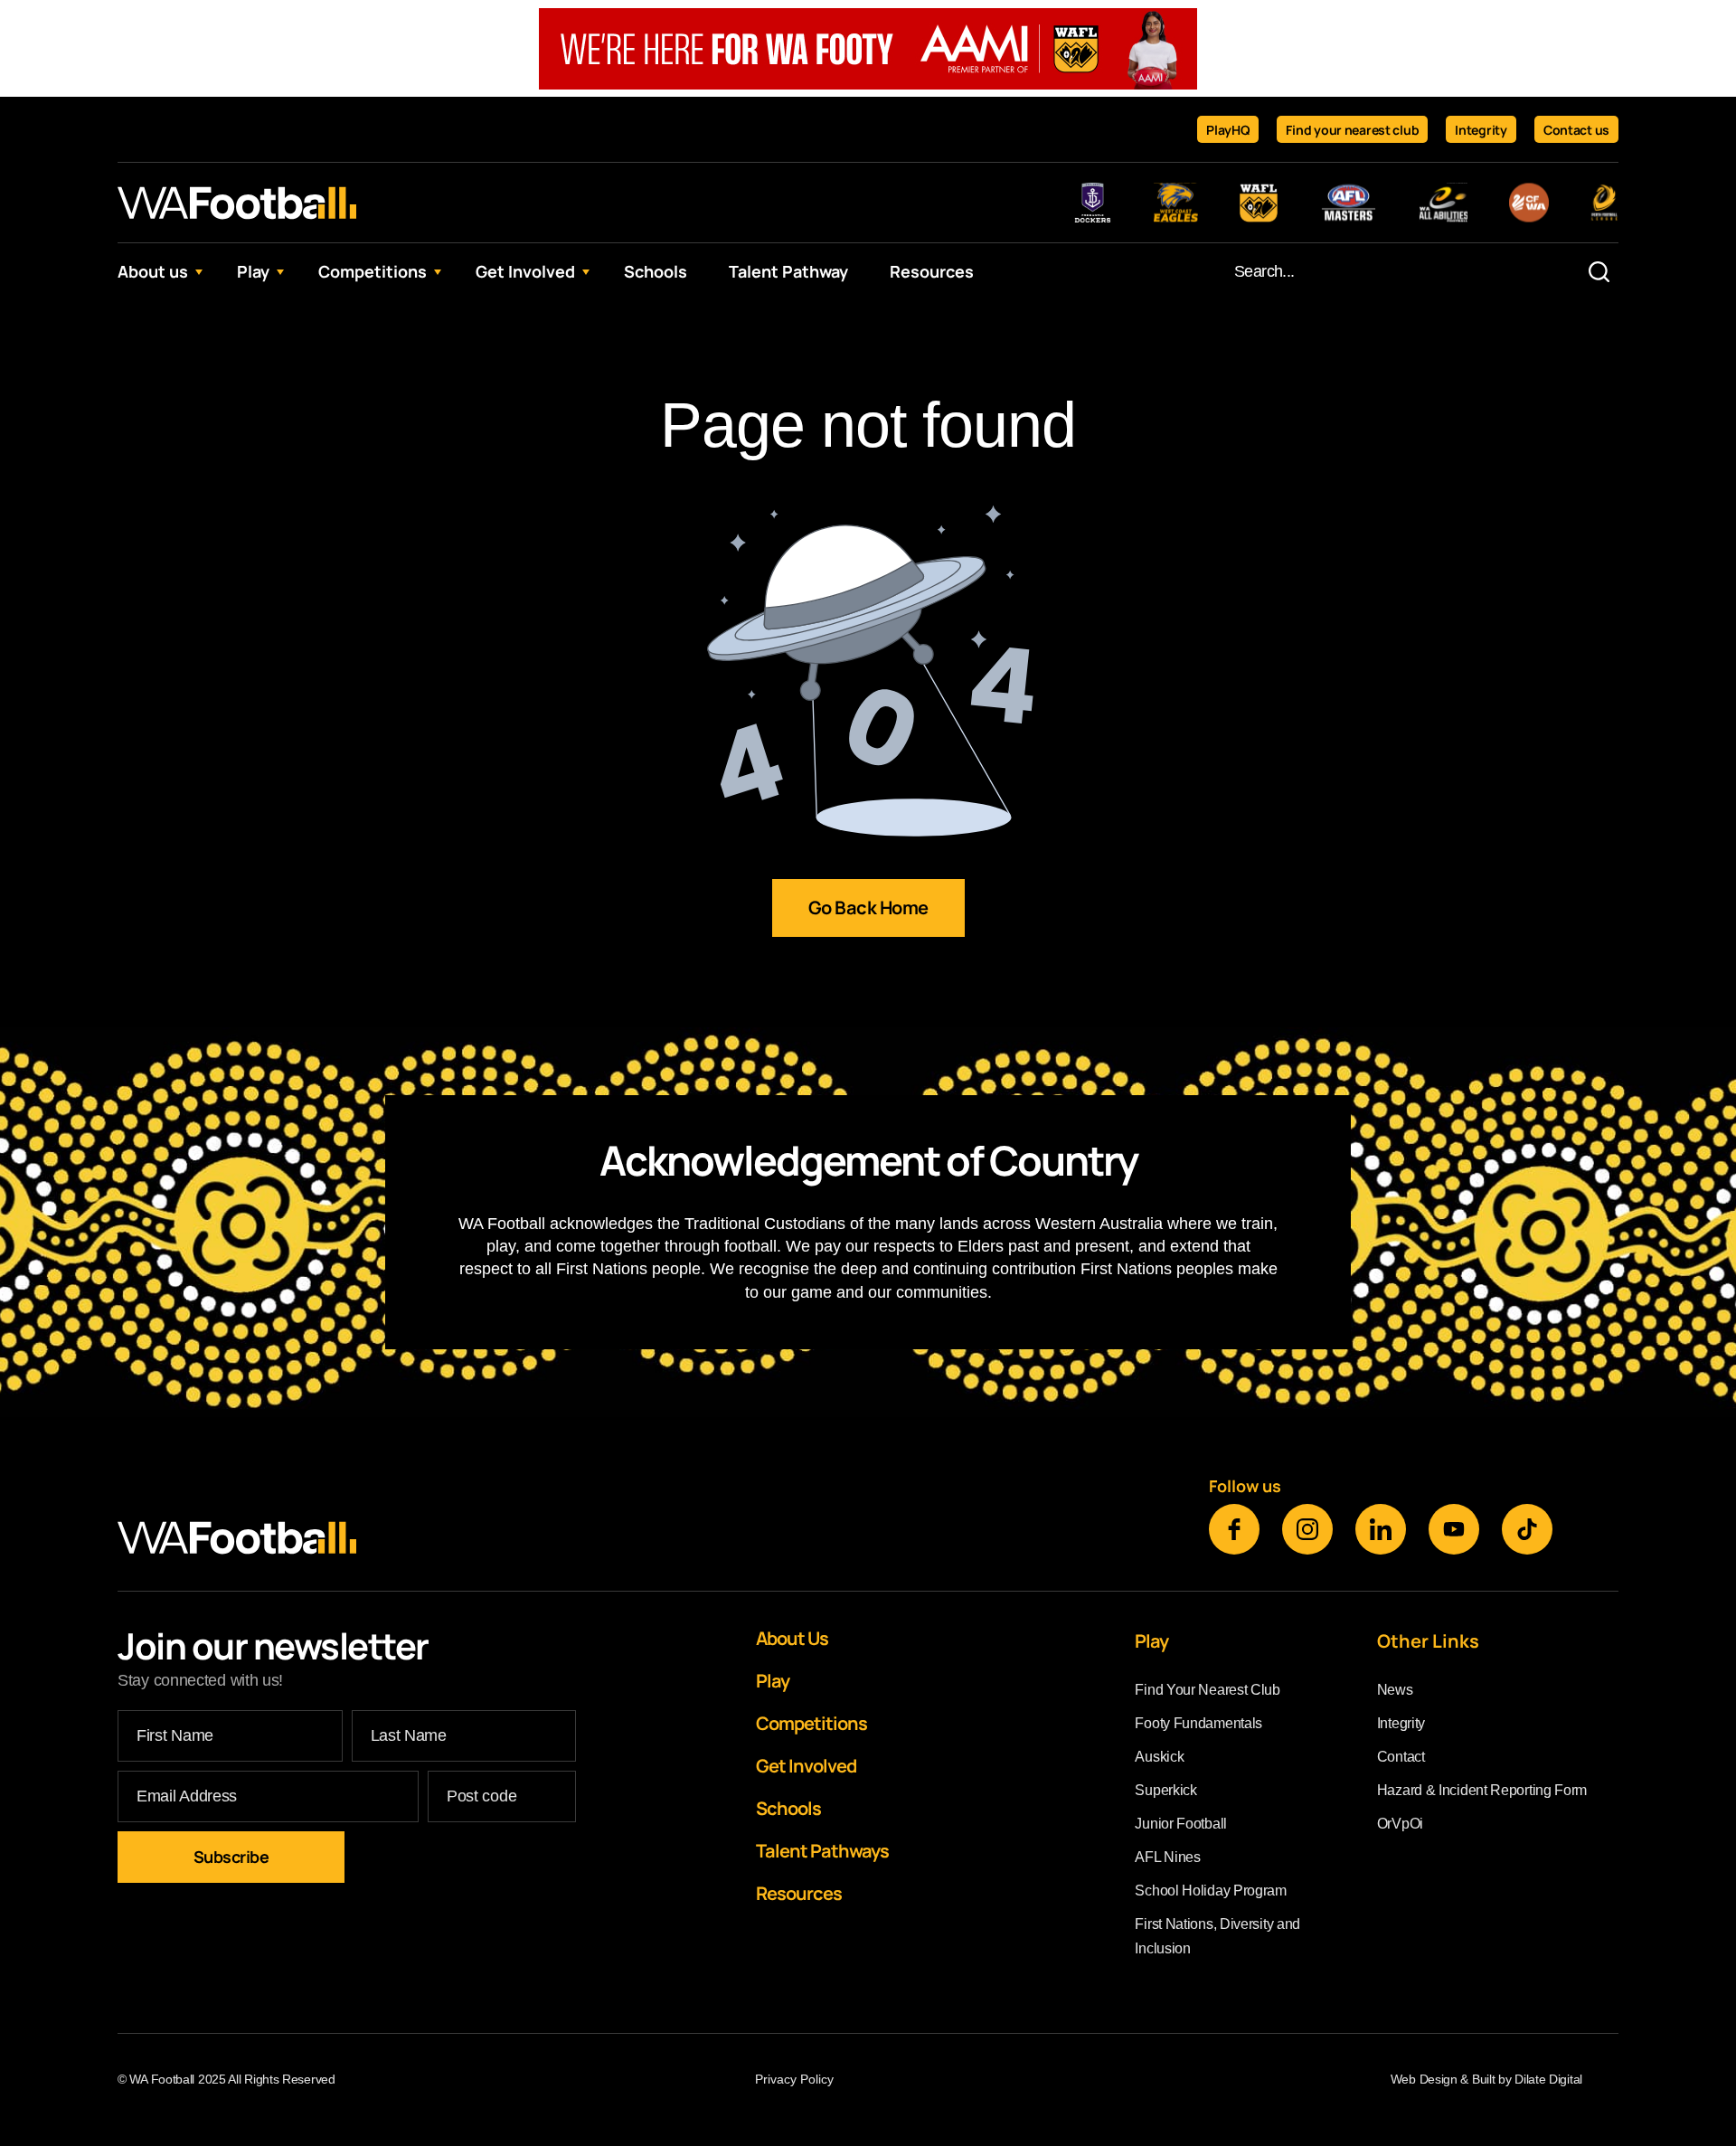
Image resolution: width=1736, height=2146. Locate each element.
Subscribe (231, 1857)
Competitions (373, 271)
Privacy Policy (794, 2079)
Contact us (1576, 130)
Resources (932, 271)
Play (253, 271)
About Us (792, 1638)
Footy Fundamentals (1198, 1723)
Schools (656, 271)
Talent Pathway (788, 271)
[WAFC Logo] (237, 203)
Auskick (1159, 1757)
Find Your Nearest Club (1207, 1690)
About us (153, 271)
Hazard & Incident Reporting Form (1482, 1790)
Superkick (1165, 1790)
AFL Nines (1167, 1857)
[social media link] (1234, 1529)
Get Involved (525, 271)
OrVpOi (1400, 1824)
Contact (1401, 1757)
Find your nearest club (1352, 130)
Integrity (1481, 130)
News (1395, 1690)
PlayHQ (1228, 130)
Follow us (1245, 1486)
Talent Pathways (822, 1851)
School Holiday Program (1210, 1891)
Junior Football (1181, 1824)
